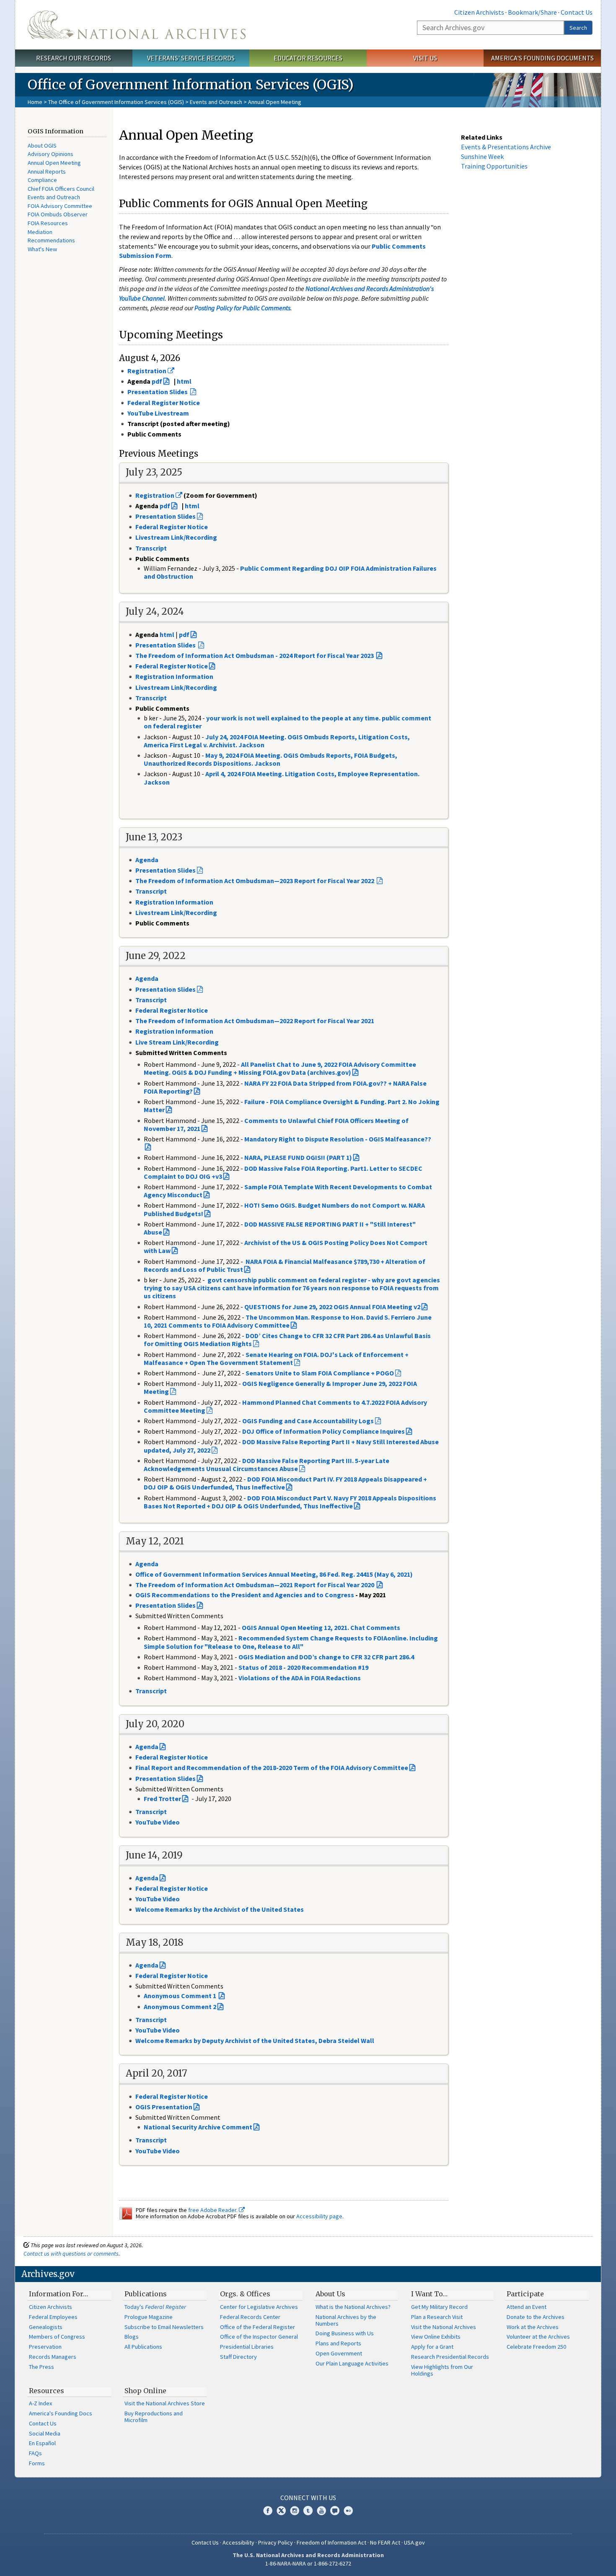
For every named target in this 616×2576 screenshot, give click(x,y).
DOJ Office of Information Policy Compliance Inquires (324, 1431)
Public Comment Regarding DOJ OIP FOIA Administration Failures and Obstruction (290, 572)
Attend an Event (527, 2307)
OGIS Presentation (164, 2107)
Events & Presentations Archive (506, 147)
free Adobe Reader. (214, 2210)
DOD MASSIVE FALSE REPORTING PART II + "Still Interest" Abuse (280, 1228)
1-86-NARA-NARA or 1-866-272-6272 (308, 2563)
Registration (155, 495)
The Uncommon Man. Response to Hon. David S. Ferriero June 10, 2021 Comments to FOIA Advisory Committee (288, 1321)
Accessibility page (319, 2216)
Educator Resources (308, 58)
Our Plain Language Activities (352, 2363)
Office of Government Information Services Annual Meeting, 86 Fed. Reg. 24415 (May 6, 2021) (274, 1574)
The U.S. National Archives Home (137, 25)
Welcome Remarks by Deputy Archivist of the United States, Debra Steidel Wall (255, 2041)
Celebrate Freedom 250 (536, 2347)
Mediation (40, 232)
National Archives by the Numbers (346, 2320)
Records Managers (53, 2357)
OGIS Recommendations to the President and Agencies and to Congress (245, 1595)
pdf (157, 381)
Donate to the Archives (536, 2317)
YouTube (321, 2511)
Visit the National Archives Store (165, 2403)
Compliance (42, 180)
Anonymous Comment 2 (180, 2007)
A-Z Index (40, 2403)
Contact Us (577, 12)
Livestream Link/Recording (176, 687)
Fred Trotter (162, 1799)
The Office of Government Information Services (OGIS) (116, 102)
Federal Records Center (250, 2317)
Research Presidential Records (450, 2357)
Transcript (152, 698)
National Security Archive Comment (198, 2127)
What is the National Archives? (353, 2307)
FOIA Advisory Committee (60, 206)
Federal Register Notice (172, 666)
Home (35, 102)
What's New (42, 249)
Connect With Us (308, 2498)
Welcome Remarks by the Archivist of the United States (220, 1909)
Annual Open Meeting (54, 163)
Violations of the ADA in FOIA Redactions (300, 1678)
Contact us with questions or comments (71, 2254)
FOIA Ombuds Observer (58, 214)
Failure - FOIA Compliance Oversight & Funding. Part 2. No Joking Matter (292, 1106)
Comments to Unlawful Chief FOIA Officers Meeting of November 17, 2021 (276, 1124)
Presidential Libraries (247, 2347)
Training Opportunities (494, 166)
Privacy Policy (276, 2542)
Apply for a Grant (432, 2347)
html (184, 381)
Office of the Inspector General (259, 2337)
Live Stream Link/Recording (177, 1042)
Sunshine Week (482, 156)
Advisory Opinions (50, 154)
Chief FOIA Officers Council (61, 189)
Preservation (45, 2347)
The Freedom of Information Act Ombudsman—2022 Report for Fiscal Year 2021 (255, 1021)
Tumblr (308, 2511)
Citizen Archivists (479, 12)
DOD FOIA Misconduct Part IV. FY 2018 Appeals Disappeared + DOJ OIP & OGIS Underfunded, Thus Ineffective (285, 1483)
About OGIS (42, 146)
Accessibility (238, 2542)
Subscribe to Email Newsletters (164, 2327)
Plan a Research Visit (437, 2317)
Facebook (268, 2511)
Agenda (147, 860)
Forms (37, 2463)
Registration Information (174, 676)
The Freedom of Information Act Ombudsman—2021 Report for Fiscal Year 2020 (255, 1585)
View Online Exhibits (436, 2337)
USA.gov (414, 2542)
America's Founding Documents (542, 58)
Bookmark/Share (532, 12)
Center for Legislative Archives (259, 2307)
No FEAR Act (385, 2542)
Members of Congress (57, 2337)
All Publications (143, 2347)
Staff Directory (238, 2357)
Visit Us (425, 58)
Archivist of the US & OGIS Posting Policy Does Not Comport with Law (286, 1246)
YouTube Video (158, 1822)
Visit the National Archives (444, 2327)
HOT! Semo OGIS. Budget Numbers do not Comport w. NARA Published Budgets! (284, 1209)
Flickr (348, 2511)
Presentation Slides (166, 1605)
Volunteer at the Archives (538, 2337)
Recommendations (51, 240)
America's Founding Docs (61, 2413)
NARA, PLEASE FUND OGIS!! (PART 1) (298, 1157)
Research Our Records (74, 58)
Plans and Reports (338, 2343)
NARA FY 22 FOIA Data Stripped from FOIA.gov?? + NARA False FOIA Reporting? (285, 1087)
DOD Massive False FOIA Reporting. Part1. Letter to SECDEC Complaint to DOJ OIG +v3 (283, 1172)
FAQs (35, 2453)
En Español (42, 2443)
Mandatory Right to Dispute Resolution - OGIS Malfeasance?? (338, 1139)
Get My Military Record (439, 2307)
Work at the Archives (533, 2327)
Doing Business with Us (345, 2333)
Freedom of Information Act (331, 2542)
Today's (155, 2307)
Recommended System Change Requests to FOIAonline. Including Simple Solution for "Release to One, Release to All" (291, 1642)
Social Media (45, 2433)
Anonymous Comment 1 (181, 1996)
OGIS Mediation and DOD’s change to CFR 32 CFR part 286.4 (326, 1657)
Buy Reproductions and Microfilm (154, 2417)
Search (578, 28)
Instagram (295, 2511)
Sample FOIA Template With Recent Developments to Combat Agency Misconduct (288, 1191)
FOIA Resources (48, 223)
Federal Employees (53, 2317)
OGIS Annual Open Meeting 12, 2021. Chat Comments (321, 1627)
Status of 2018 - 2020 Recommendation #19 (303, 1667)
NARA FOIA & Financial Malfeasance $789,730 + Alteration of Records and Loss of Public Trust (285, 1265)
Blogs (132, 2337)
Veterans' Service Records (191, 58)
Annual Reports (47, 172)
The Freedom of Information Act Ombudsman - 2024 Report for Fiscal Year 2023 (255, 655)
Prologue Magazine (149, 2317)
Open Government (339, 2353)
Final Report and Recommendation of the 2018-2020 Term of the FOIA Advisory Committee (272, 1768)
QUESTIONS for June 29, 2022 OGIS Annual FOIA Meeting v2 (332, 1307)
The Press (41, 2367)
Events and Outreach (216, 102)
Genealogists (46, 2327)
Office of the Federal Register (258, 2327)
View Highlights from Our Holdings (442, 2370)
